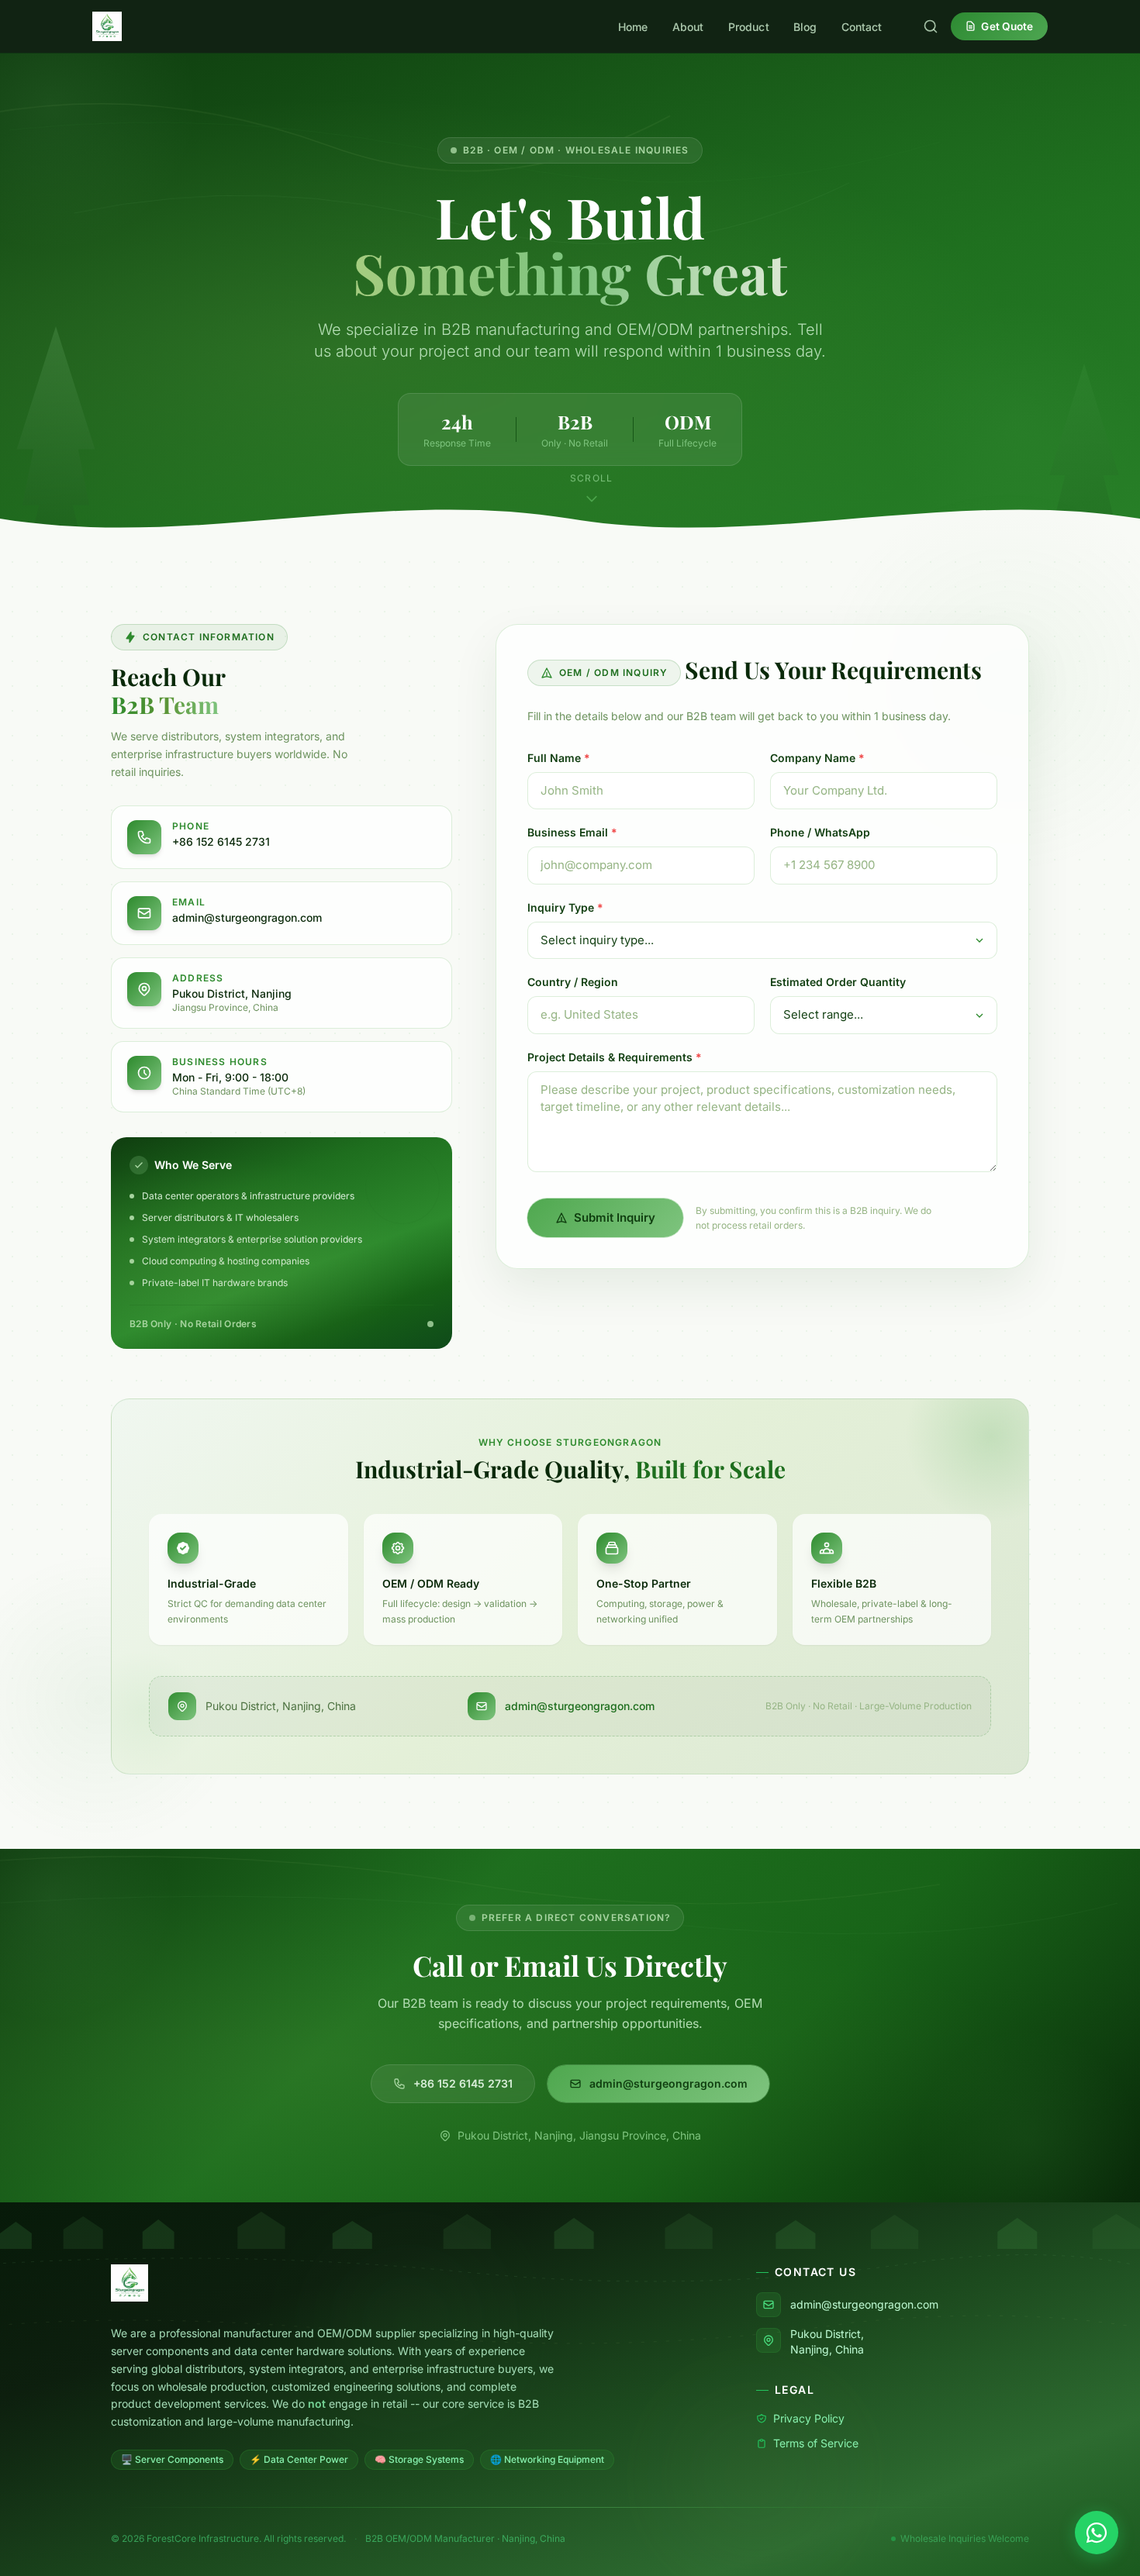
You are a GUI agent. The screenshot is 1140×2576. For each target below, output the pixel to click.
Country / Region (573, 982)
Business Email (572, 832)
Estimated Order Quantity (838, 982)
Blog (805, 27)
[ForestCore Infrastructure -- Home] (107, 26)
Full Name (559, 758)
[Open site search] (931, 26)
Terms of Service (816, 2443)
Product (749, 27)
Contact (862, 27)
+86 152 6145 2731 (463, 2083)
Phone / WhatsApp (820, 832)
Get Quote (1007, 26)
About (688, 27)
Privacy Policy (809, 2418)
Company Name (817, 758)
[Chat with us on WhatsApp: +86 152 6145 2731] (1097, 2533)
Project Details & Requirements (615, 1057)
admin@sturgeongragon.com (580, 1706)
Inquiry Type (565, 907)
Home (633, 27)
